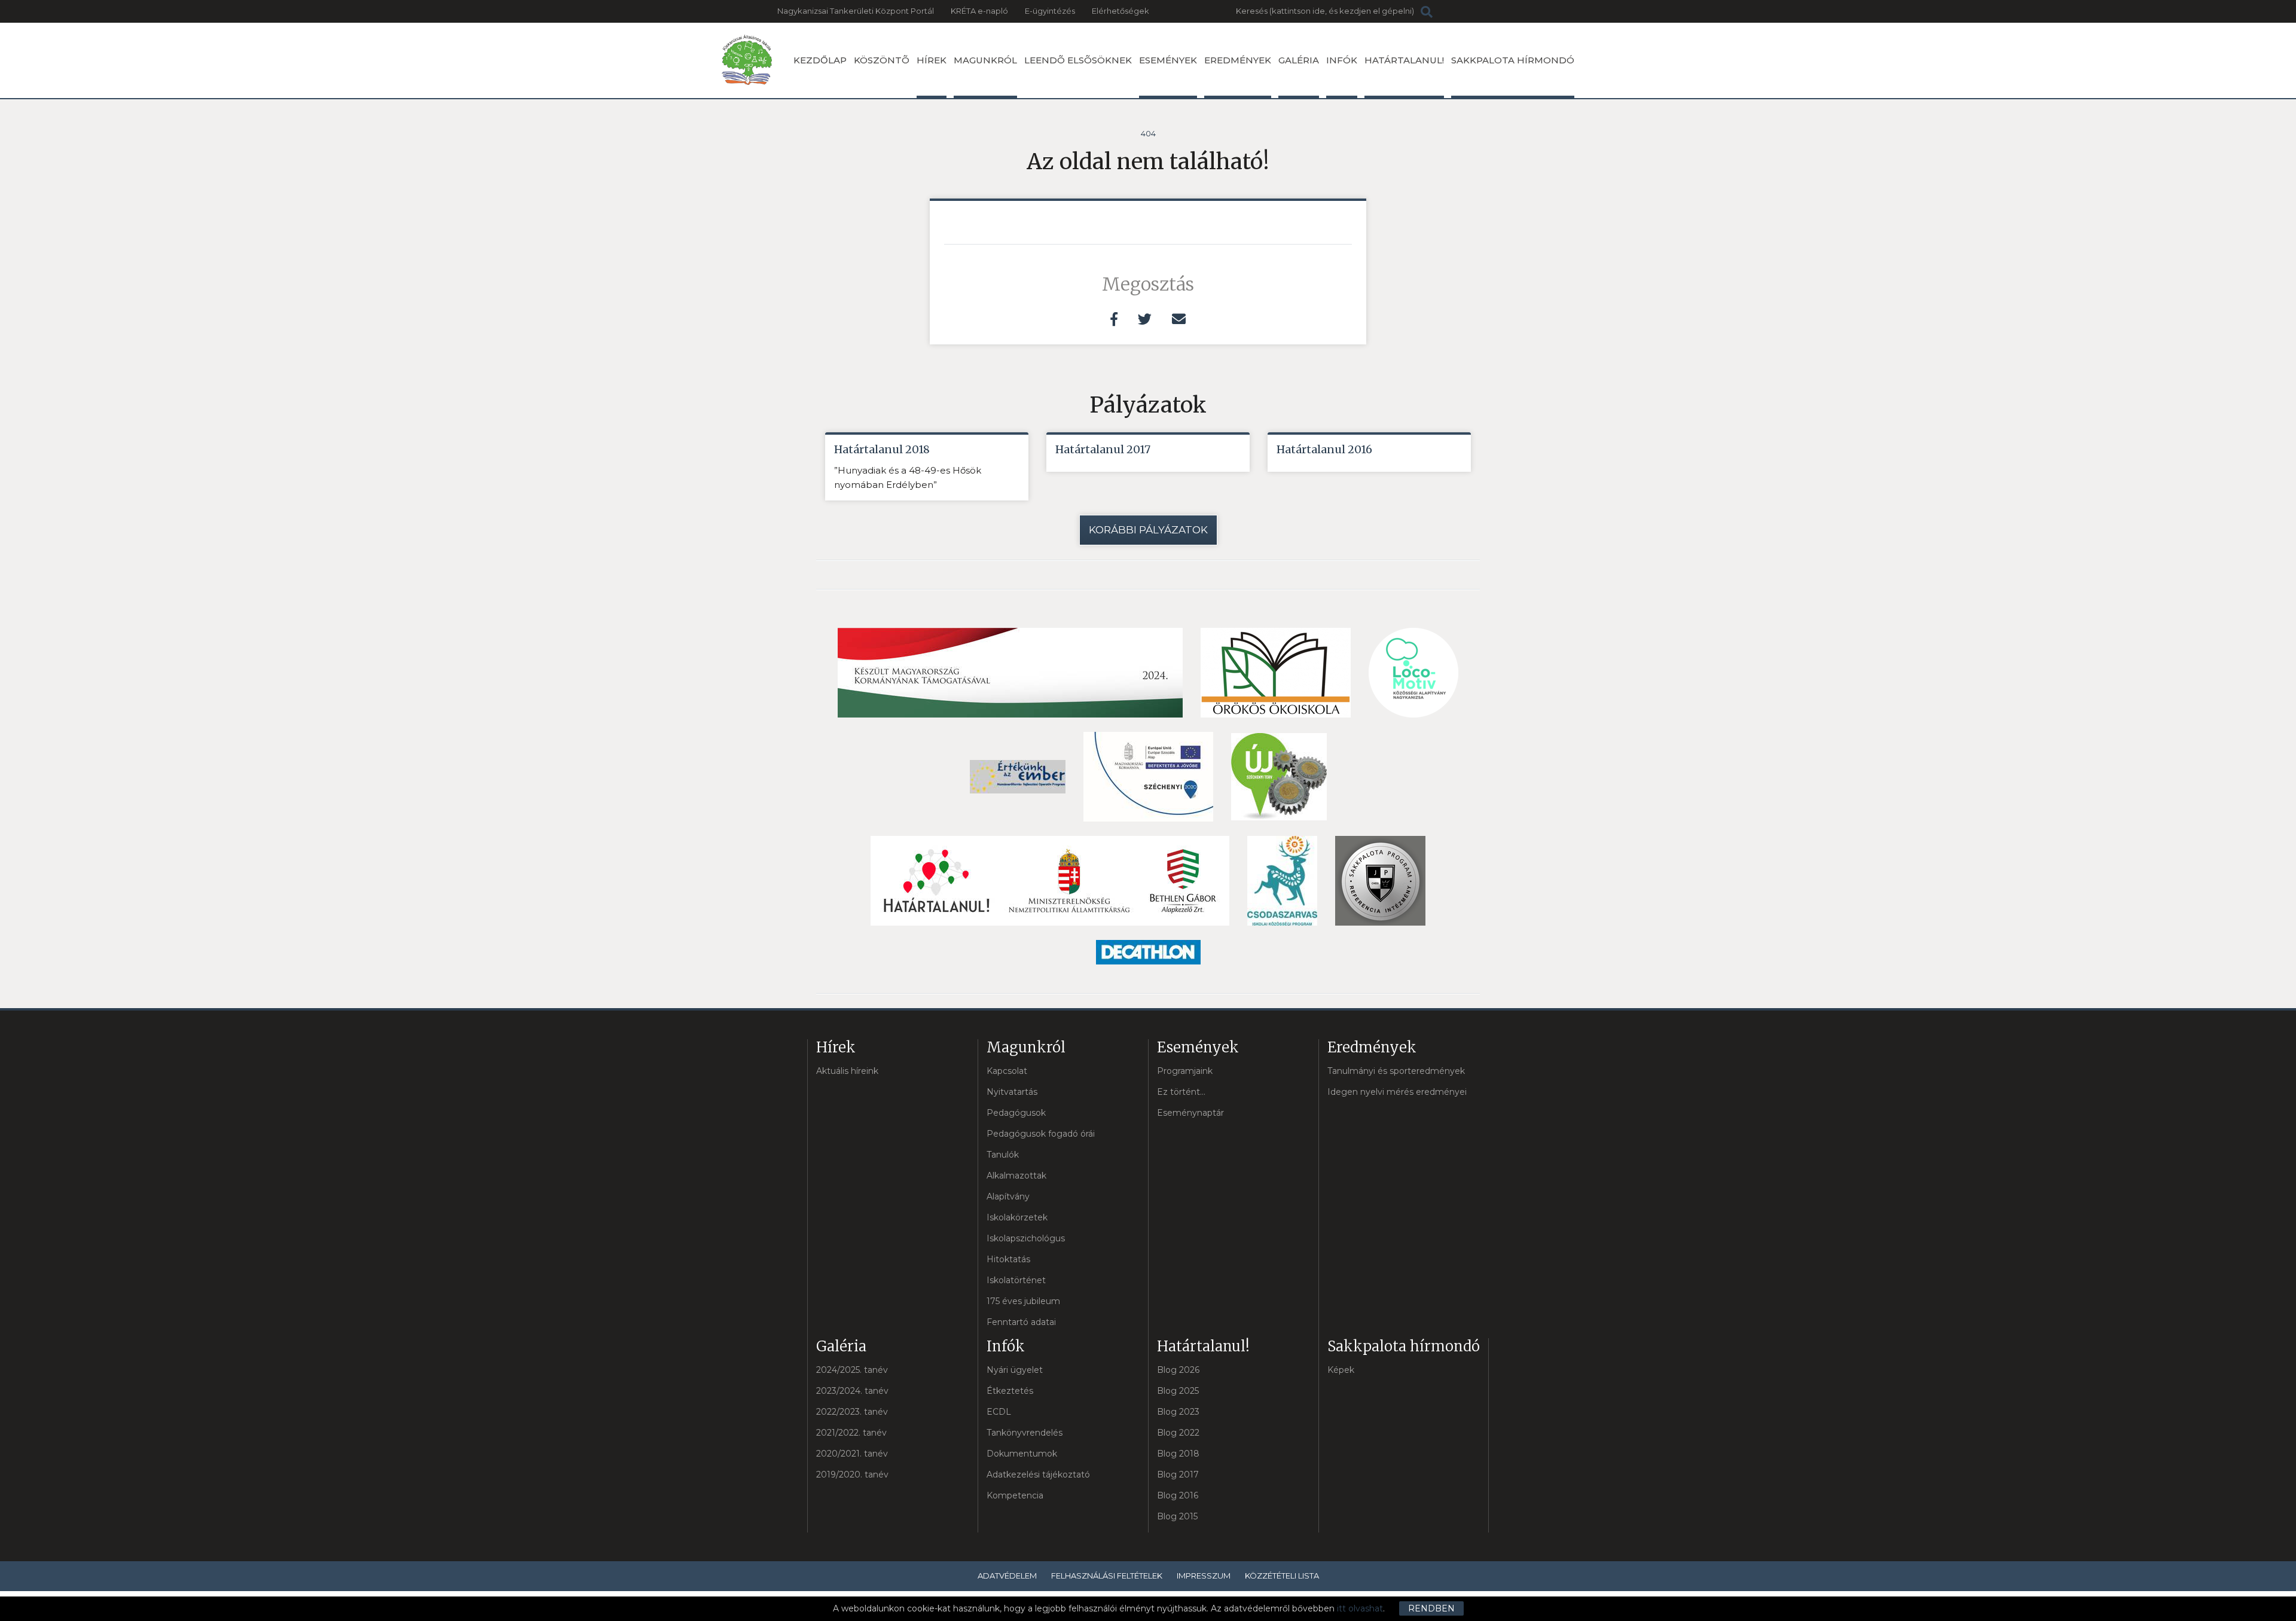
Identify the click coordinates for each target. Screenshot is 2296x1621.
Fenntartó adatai (1021, 1322)
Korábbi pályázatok (1148, 530)
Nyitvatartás (1012, 1092)
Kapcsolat (1007, 1071)
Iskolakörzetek (1017, 1217)
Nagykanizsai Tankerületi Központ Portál (856, 11)
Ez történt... (1181, 1092)
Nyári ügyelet (1015, 1370)
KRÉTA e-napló (979, 11)
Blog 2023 (1178, 1412)
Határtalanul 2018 (882, 449)
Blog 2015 (1177, 1516)
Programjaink (1185, 1071)
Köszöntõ (882, 60)
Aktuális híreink (847, 1071)
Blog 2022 (1178, 1433)
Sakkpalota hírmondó (1513, 60)
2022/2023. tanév (852, 1412)
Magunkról (985, 60)
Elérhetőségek (1120, 11)
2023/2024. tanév (852, 1391)
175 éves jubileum (1023, 1301)
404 (1148, 133)
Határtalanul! (1404, 60)
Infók (1342, 60)
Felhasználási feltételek (1107, 1576)
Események (1168, 60)
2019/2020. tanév (852, 1475)
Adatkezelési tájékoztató (1038, 1475)
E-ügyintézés (1050, 11)
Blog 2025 (1178, 1391)
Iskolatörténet (1016, 1280)
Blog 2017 (1178, 1475)
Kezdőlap (820, 60)
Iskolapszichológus (1026, 1238)
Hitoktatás (1008, 1259)
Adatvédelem (1007, 1576)
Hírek (932, 60)
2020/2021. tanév (852, 1454)
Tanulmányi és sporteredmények (1396, 1071)
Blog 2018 (1178, 1454)
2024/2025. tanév (852, 1370)
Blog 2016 (1178, 1495)
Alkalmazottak (1016, 1176)
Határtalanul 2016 (1324, 449)
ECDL (999, 1412)
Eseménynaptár (1190, 1113)
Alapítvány (1008, 1196)
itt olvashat (1360, 1608)
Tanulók (1003, 1155)
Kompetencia (1015, 1495)
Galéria (1299, 60)
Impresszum (1204, 1576)
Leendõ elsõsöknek (1078, 60)
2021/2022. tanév (851, 1433)
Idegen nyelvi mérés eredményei (1397, 1092)
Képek (1341, 1370)
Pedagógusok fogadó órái (1041, 1134)
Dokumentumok (1022, 1454)
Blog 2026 (1178, 1370)
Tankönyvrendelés (1025, 1433)
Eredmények (1238, 60)
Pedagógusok (1016, 1113)
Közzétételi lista (1282, 1576)
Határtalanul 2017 (1103, 449)
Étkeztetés (1010, 1391)
